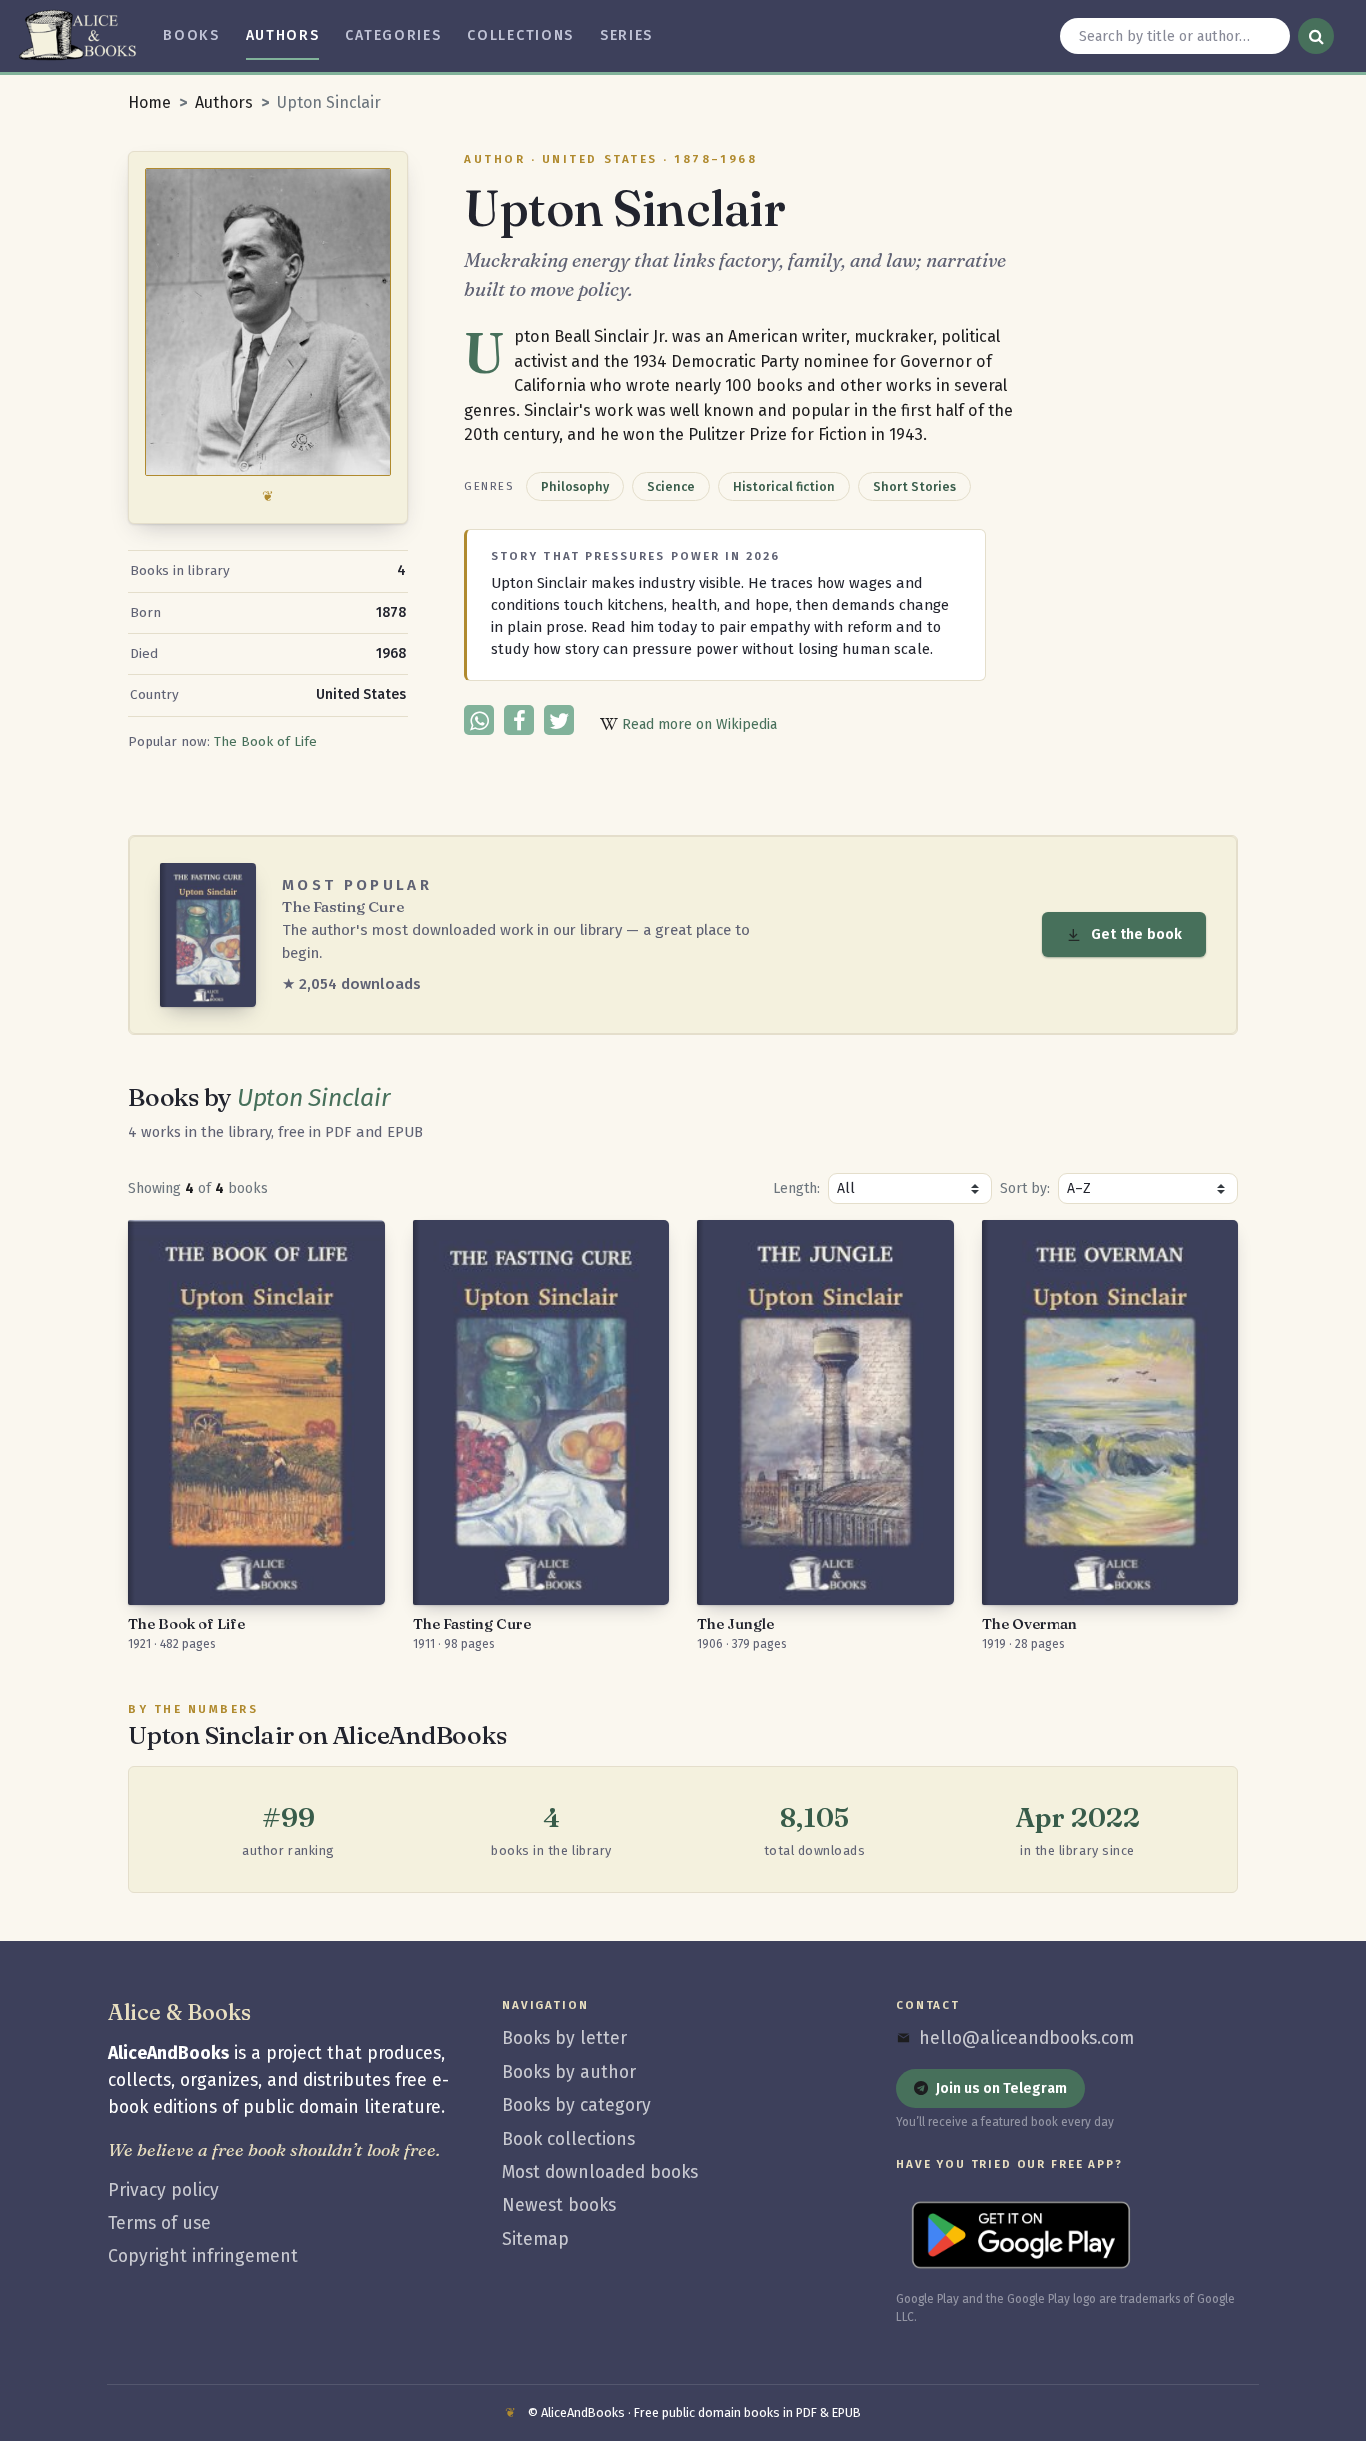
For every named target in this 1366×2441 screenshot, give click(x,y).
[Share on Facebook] (519, 720)
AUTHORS (283, 35)
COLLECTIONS (520, 35)
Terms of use (159, 2223)
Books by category (576, 2105)
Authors (224, 102)
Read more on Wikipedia (697, 724)
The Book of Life (265, 742)
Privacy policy (163, 2190)
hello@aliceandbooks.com (1026, 2038)
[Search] (1316, 36)
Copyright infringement (203, 2256)
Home (149, 102)
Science (671, 486)
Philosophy (575, 486)
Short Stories (914, 486)
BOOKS (191, 35)
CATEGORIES (393, 35)
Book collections (568, 2139)
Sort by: (1025, 1188)
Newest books (559, 2205)
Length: (796, 1188)
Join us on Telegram (1001, 2088)
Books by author (569, 2072)
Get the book (1136, 934)
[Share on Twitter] (559, 720)
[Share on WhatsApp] (479, 720)
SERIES (626, 35)
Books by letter (564, 2038)
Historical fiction (784, 486)
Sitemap (535, 2239)
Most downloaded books (600, 2172)
